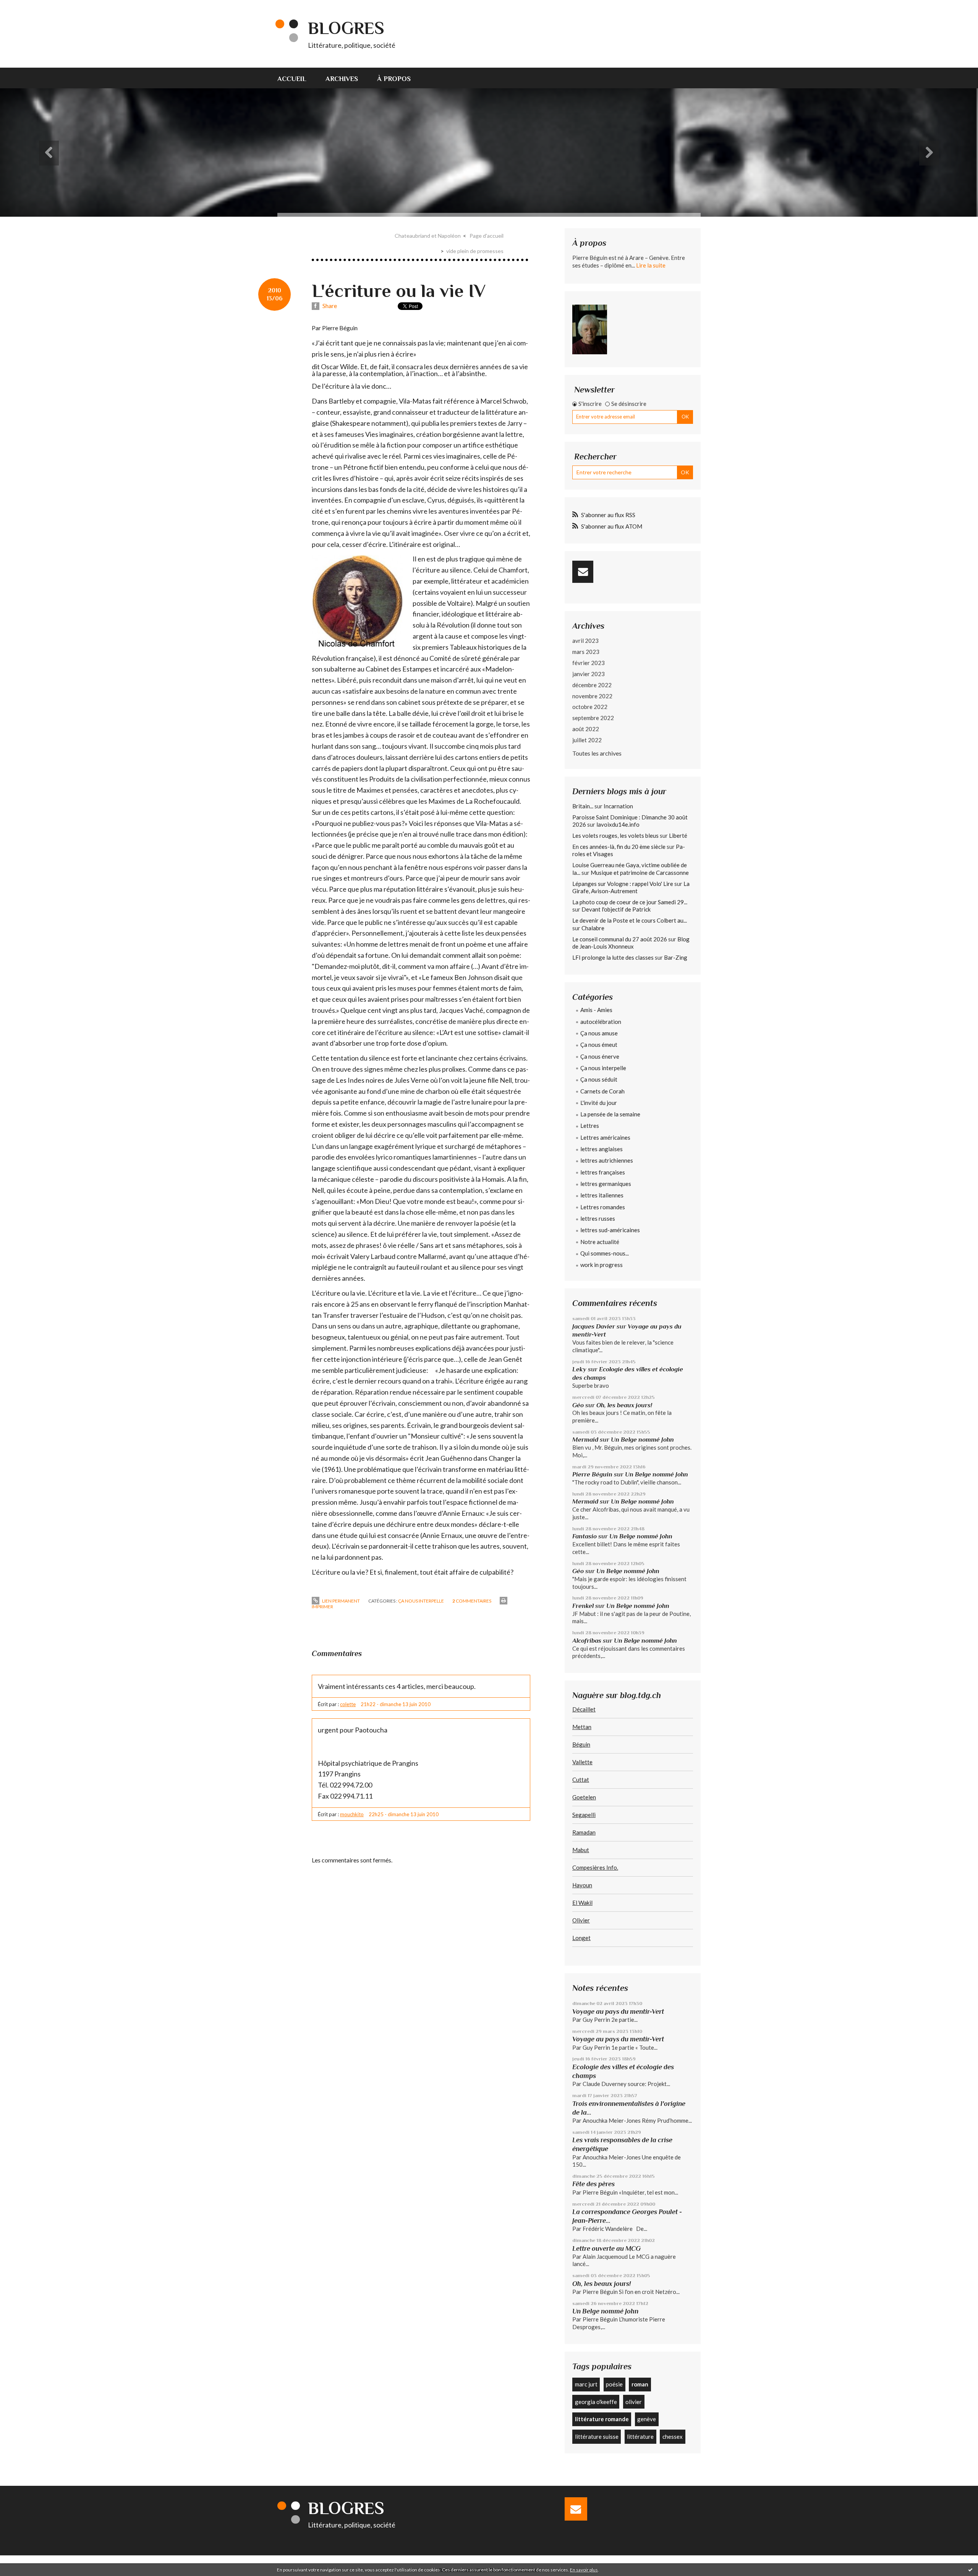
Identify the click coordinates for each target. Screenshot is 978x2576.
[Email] (583, 572)
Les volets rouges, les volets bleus (615, 835)
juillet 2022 (587, 740)
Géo (578, 1405)
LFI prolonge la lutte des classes (613, 957)
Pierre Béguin (592, 1474)
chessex (673, 2436)
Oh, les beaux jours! (624, 1405)
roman (640, 2384)
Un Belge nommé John (642, 1440)
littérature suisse (597, 2436)
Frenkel (583, 1606)
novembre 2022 (592, 696)
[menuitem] (297, 78)
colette (348, 1704)
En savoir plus (584, 2570)
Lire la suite (651, 265)
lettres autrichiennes (607, 1160)
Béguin (581, 1744)
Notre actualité (600, 1242)
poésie (614, 2384)
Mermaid (585, 1440)
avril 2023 (585, 641)
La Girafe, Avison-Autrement (631, 887)
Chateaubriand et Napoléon (428, 236)
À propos (394, 79)
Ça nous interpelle (421, 1601)
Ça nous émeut (599, 1045)
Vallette (582, 1762)
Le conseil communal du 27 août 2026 (620, 939)
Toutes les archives (597, 753)
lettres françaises (603, 1172)
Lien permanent (341, 1601)
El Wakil (582, 1903)
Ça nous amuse (599, 1033)
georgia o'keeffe (596, 2402)
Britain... (583, 806)
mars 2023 (586, 652)
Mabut (581, 1850)
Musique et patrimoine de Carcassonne (640, 873)
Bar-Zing (676, 957)
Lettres (590, 1126)
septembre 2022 (593, 718)
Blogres (346, 28)
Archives (342, 79)
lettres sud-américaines (610, 1230)
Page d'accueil (487, 236)
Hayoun (582, 1885)
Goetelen (584, 1797)
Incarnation (618, 806)
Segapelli (584, 1815)
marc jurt (586, 2384)
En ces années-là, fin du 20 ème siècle (619, 847)
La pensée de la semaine (610, 1114)
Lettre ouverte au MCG (606, 2248)
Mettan (582, 1727)
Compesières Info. (595, 1867)
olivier (634, 2402)
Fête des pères (593, 2184)
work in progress (602, 1265)
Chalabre (593, 928)
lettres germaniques (606, 1184)
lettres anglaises (602, 1149)
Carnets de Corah (602, 1091)
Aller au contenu (25, 7)
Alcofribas (587, 1641)
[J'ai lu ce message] (970, 2570)
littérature (640, 2436)
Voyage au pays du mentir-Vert (618, 2011)
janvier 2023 (589, 674)
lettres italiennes (602, 1195)
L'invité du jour (599, 1103)
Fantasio (585, 1536)
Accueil (292, 79)
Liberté (678, 835)
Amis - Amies (596, 1010)
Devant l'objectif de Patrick (616, 909)
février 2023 (589, 663)
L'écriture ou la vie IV (399, 291)
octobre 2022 (590, 707)
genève (647, 2419)
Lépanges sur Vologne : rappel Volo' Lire (623, 884)
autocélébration (601, 1022)
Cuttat (581, 1780)
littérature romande (602, 2419)
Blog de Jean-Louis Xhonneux (631, 943)
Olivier (581, 1920)
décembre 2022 (592, 685)
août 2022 (586, 729)
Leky (579, 1369)
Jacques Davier (594, 1326)
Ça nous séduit (599, 1079)
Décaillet (584, 1709)
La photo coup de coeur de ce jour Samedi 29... (630, 902)
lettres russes (598, 1218)
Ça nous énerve (600, 1056)
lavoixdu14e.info (618, 824)
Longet (581, 1938)
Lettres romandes (603, 1207)
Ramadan (584, 1832)
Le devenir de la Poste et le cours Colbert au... (630, 920)
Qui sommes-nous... (605, 1253)
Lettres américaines (605, 1137)
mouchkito (352, 1814)
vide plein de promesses (475, 251)
